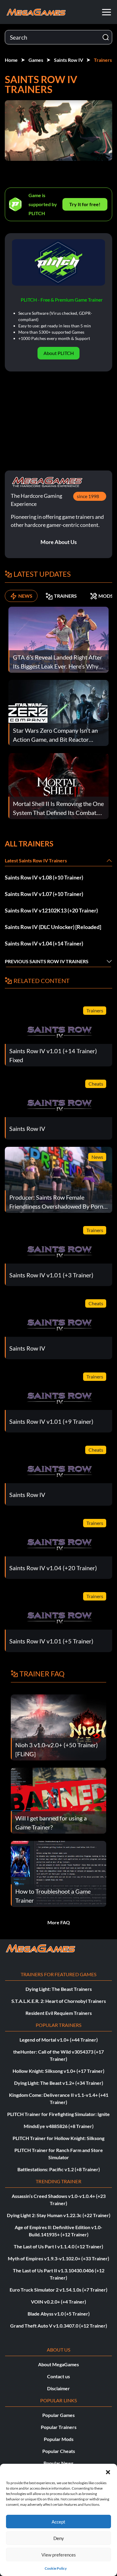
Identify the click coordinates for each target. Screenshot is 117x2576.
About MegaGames (58, 2364)
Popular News (58, 2463)
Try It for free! (85, 204)
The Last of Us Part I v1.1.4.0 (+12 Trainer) (58, 2246)
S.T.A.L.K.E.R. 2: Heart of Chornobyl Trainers (59, 2001)
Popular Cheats (59, 2451)
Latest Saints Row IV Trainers (36, 860)
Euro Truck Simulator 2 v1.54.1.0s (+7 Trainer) (58, 2290)
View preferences (59, 2555)
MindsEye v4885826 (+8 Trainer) (59, 2126)
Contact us (58, 2376)
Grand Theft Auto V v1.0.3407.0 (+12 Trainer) (59, 2326)
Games (36, 60)
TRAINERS (65, 596)
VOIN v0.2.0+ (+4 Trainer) (58, 2302)
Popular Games (58, 2415)
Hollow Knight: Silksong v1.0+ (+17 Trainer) (58, 2071)
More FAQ (59, 1922)
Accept (58, 2522)
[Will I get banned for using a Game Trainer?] (58, 1800)
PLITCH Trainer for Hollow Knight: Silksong (58, 2138)
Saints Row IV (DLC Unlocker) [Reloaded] (53, 927)
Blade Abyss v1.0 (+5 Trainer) (59, 2314)
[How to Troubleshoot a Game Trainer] (58, 1873)
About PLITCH (59, 353)
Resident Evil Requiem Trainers (59, 2013)
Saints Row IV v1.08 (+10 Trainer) (44, 877)
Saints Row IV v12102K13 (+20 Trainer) (51, 910)
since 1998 (88, 496)
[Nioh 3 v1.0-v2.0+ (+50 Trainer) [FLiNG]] (58, 1727)
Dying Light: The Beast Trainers (59, 1989)
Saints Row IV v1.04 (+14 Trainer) (44, 943)
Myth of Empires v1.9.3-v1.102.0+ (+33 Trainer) (58, 2258)
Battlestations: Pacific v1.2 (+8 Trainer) (59, 2169)
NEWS (25, 596)
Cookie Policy (56, 2568)
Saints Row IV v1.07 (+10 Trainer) (44, 894)
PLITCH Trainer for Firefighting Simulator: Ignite (58, 2114)
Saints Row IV (69, 60)
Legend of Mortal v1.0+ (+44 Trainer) (59, 2040)
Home (11, 60)
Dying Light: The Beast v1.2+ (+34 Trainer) (59, 2083)
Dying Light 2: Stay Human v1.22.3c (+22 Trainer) (59, 2215)
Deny (59, 2538)
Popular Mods (59, 2439)
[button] (108, 2471)
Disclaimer (58, 2388)
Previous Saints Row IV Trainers (47, 961)
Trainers (103, 60)
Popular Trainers (59, 2427)
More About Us (59, 542)
